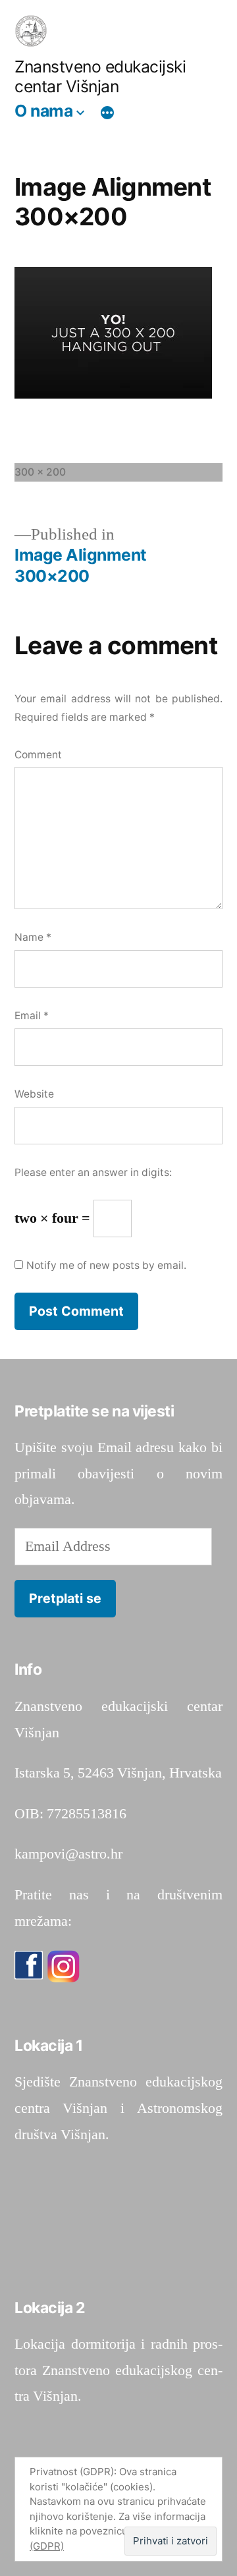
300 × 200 (40, 472)
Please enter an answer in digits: (93, 1172)
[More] (107, 113)
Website (34, 1094)
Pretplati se (65, 1598)
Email (32, 1016)
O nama (43, 111)
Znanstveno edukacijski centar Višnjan (100, 77)
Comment (38, 755)
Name (33, 937)
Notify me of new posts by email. (106, 1265)
